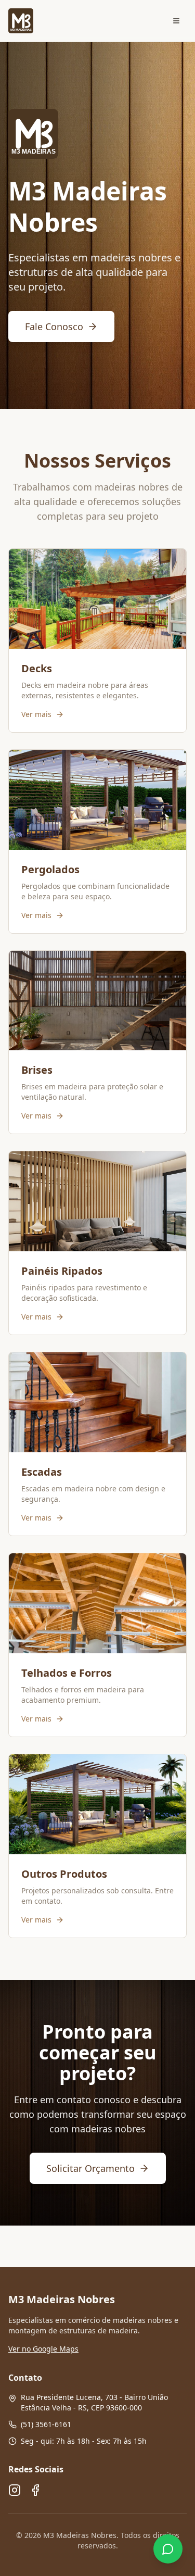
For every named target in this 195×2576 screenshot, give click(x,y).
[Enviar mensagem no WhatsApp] (168, 2549)
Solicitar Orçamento (90, 2168)
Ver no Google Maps (43, 2349)
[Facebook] (35, 2490)
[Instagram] (15, 2490)
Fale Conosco (54, 326)
